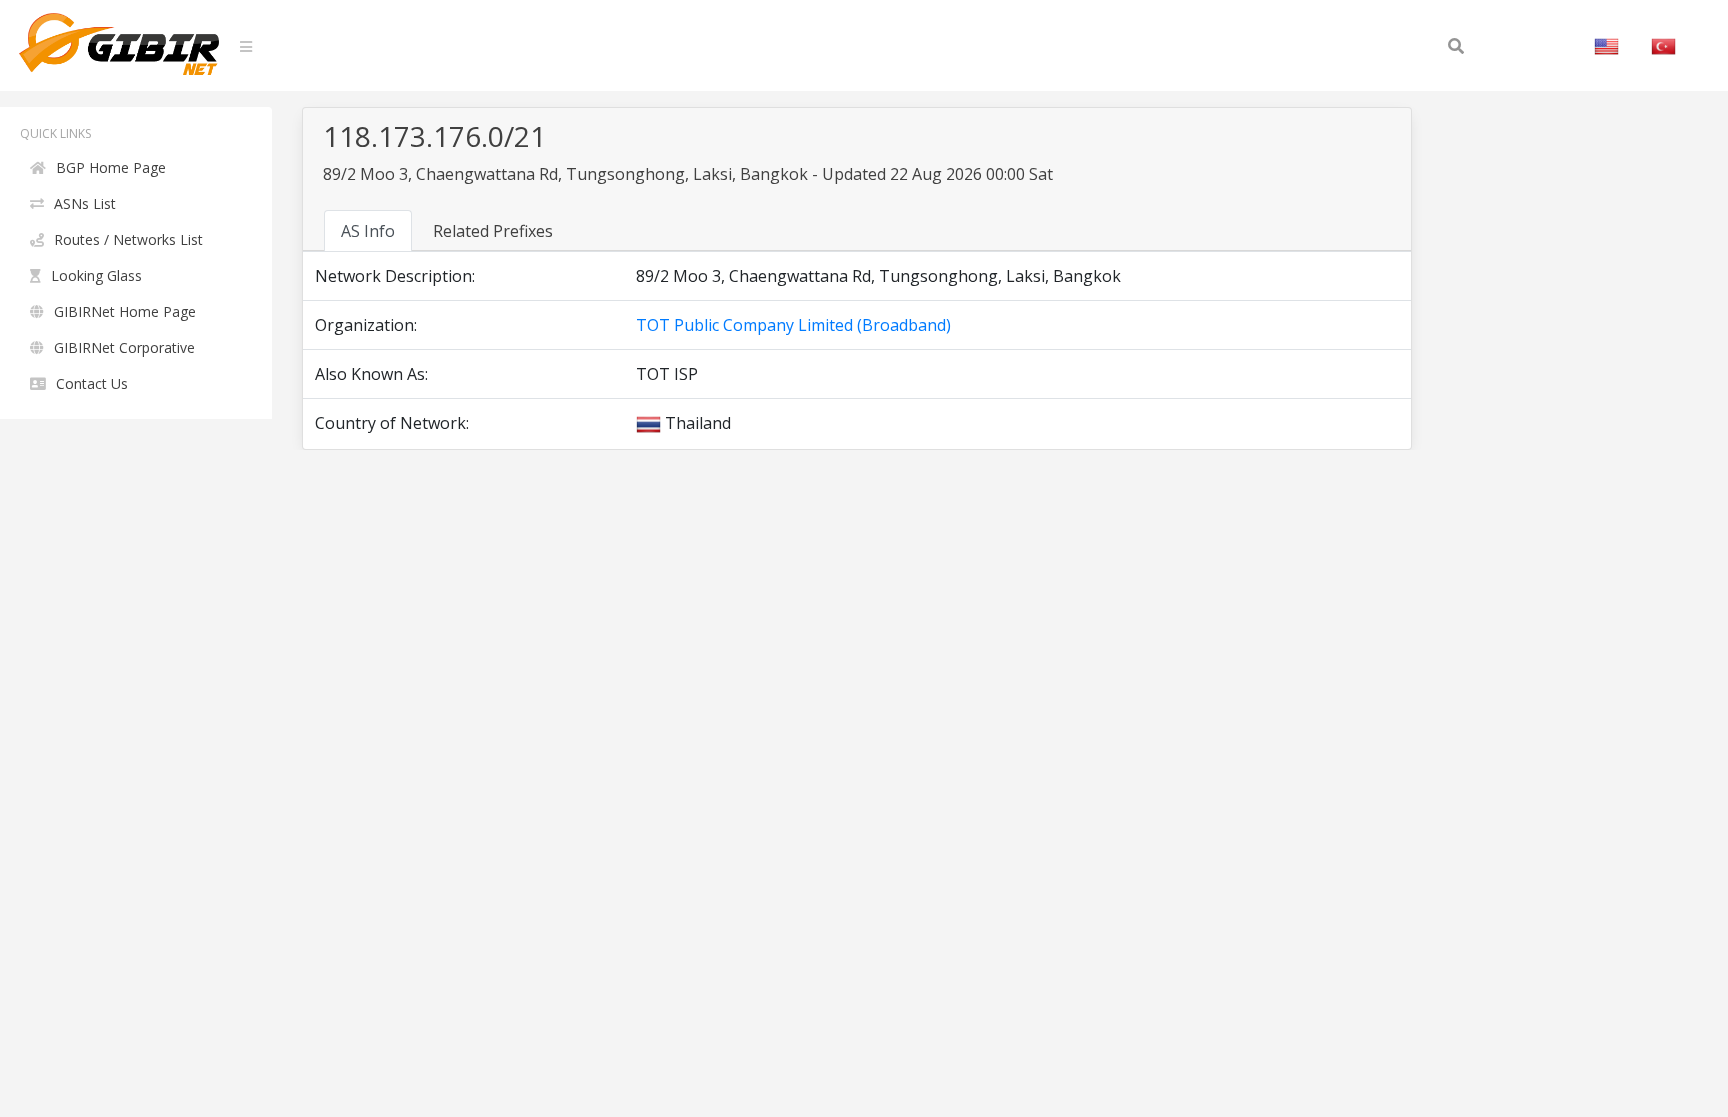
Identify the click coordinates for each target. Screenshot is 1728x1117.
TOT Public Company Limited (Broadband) (793, 325)
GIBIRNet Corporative (124, 347)
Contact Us (92, 383)
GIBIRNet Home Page (125, 311)
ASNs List (85, 203)
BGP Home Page (111, 167)
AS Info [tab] (368, 231)
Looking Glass (96, 275)
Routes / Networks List (128, 239)
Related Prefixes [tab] (493, 231)
